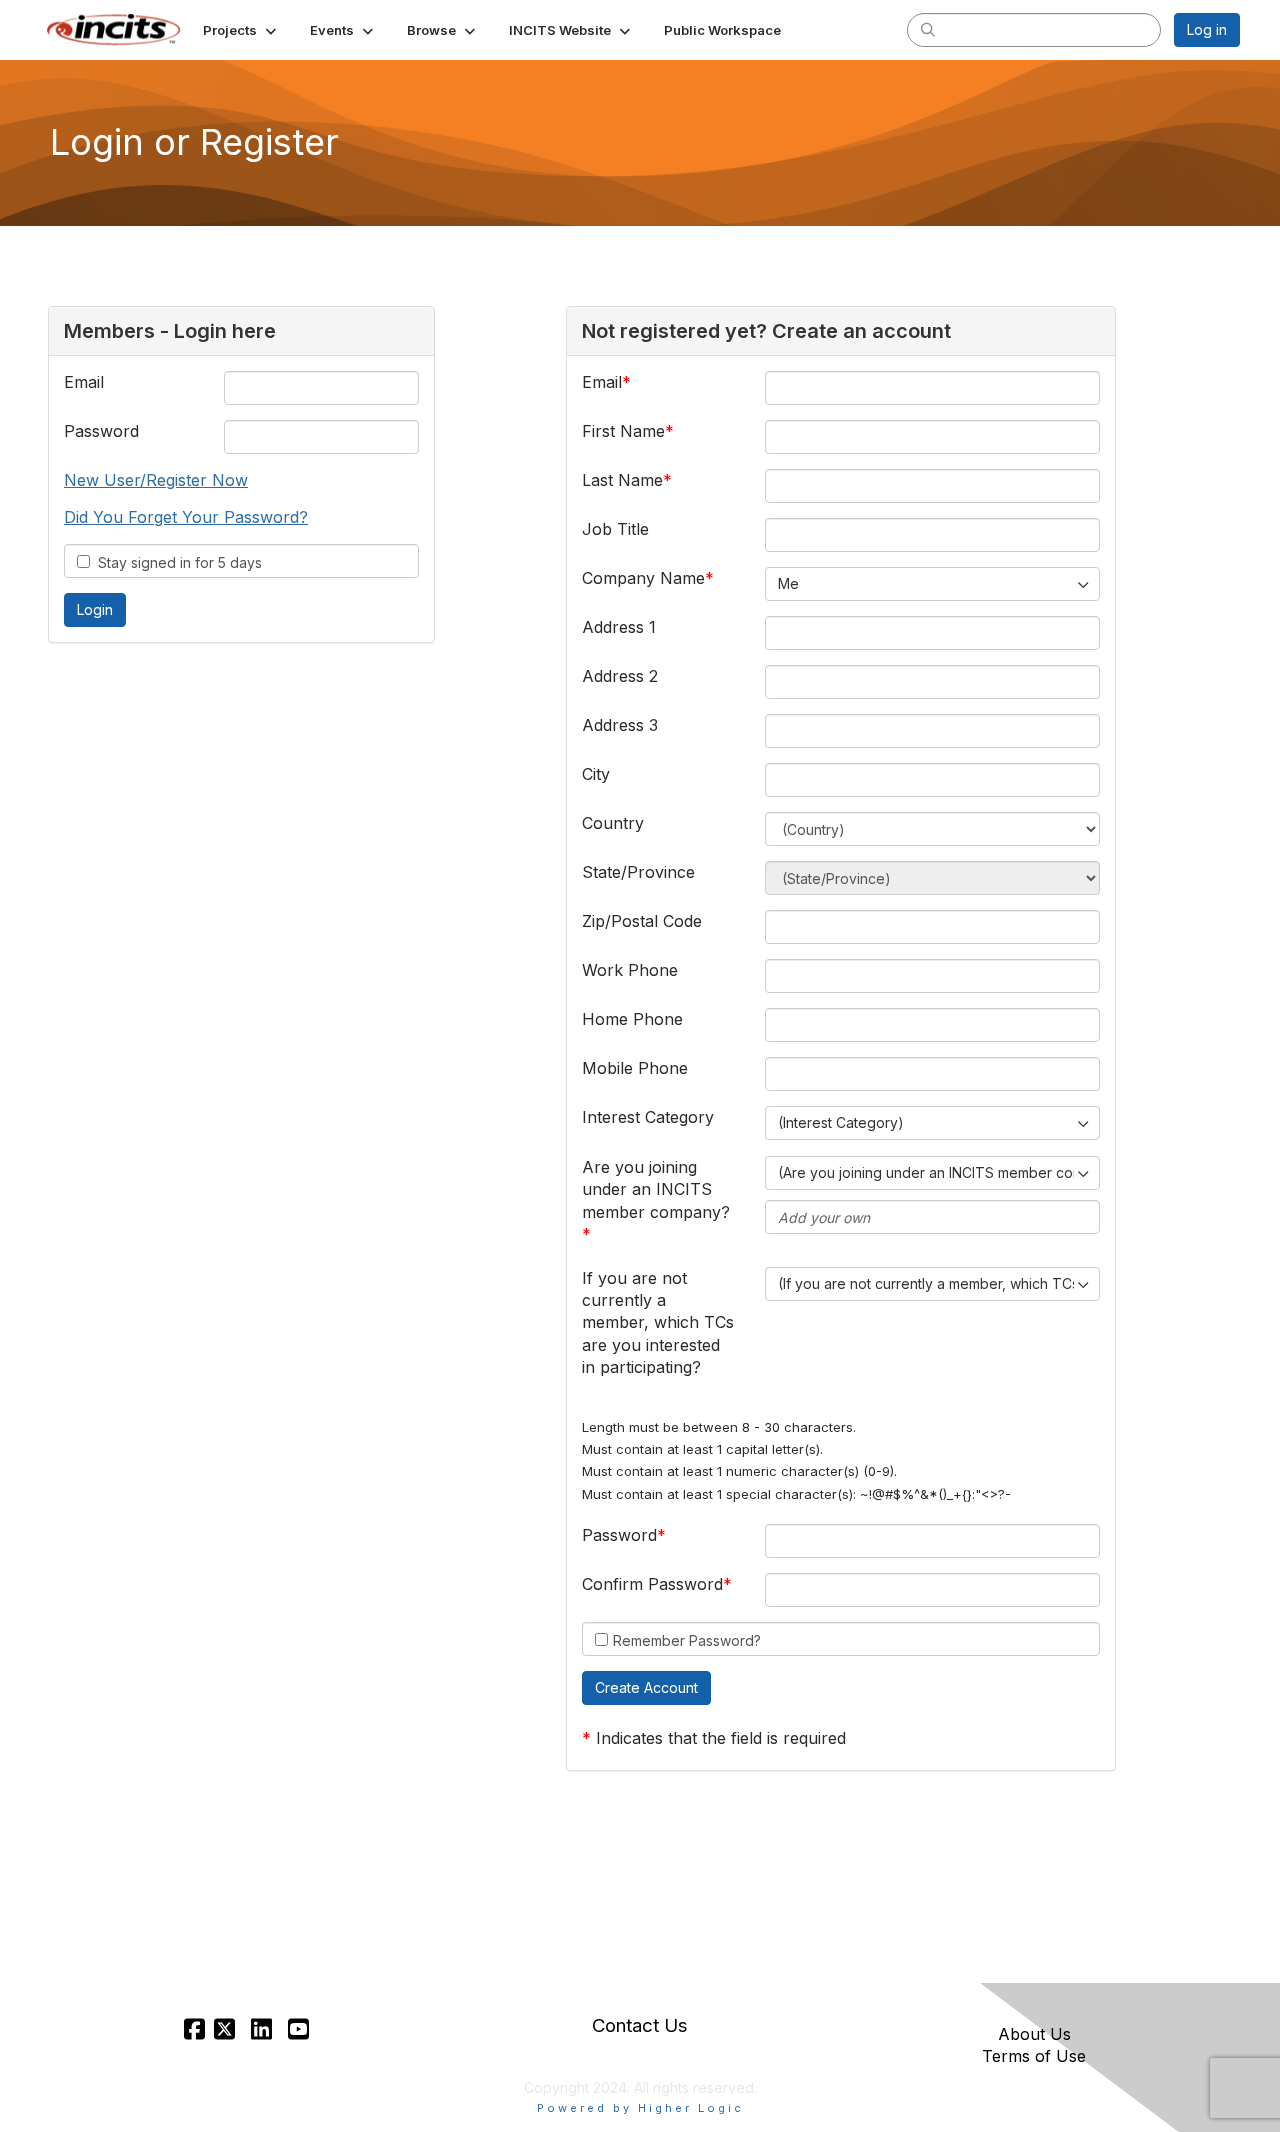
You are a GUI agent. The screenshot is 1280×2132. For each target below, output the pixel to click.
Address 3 (620, 725)
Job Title (615, 529)
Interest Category (648, 1117)
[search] (928, 29)
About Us (1034, 2034)
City (596, 774)
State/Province (638, 872)
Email (84, 382)
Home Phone (632, 1019)
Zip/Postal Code (642, 921)
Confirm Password (652, 1584)
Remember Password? (687, 1640)
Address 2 (620, 676)
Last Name (622, 480)
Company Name (643, 578)
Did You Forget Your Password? (186, 517)
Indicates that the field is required (721, 1738)
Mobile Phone (635, 1068)
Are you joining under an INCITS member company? (656, 1189)
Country (613, 823)
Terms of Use (1034, 2056)
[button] (241, 30)
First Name (623, 431)
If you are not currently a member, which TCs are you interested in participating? (658, 1323)
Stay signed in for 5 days (176, 562)
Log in (1207, 29)
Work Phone (630, 970)
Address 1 (619, 627)
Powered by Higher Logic (640, 2108)
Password (101, 431)
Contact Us (640, 2025)
